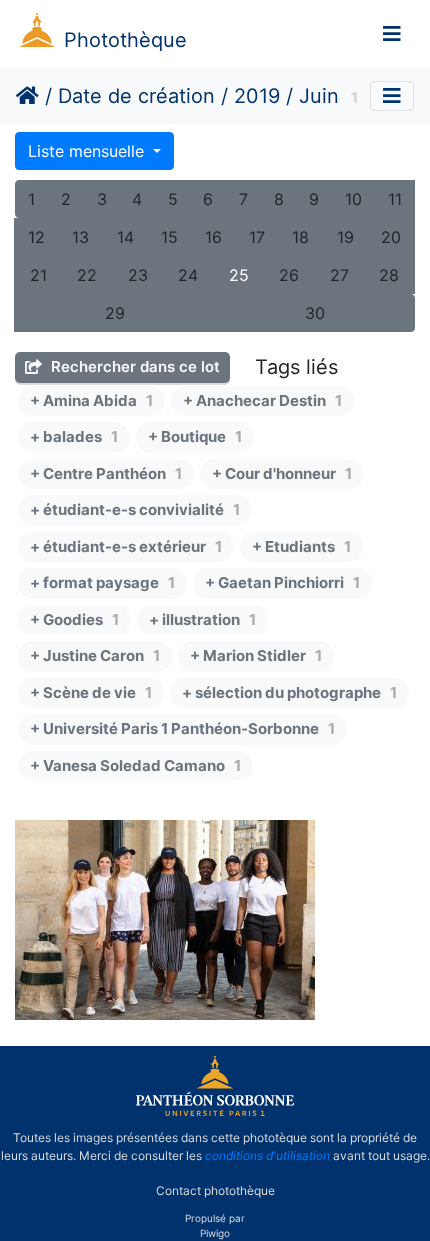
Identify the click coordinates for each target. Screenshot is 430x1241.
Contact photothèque (215, 1189)
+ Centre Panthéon (106, 473)
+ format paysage (102, 582)
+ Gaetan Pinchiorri (282, 582)
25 (239, 275)
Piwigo (215, 1233)
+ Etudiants (301, 546)
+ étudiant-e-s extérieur (126, 546)
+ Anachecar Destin (262, 400)
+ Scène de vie (91, 692)
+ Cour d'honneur (282, 473)
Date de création (136, 96)
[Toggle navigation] (392, 34)
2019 (257, 96)
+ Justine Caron (95, 655)
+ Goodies (74, 619)
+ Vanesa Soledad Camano (135, 765)
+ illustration (202, 619)
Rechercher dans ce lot (133, 366)
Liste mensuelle (88, 151)
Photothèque (125, 40)
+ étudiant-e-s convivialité (135, 509)
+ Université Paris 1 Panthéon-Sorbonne (182, 728)
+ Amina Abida (91, 400)
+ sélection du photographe (289, 692)
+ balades (74, 436)
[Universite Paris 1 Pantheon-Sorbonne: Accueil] (215, 1112)
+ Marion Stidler (256, 655)
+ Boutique (195, 436)
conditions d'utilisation (267, 1155)
